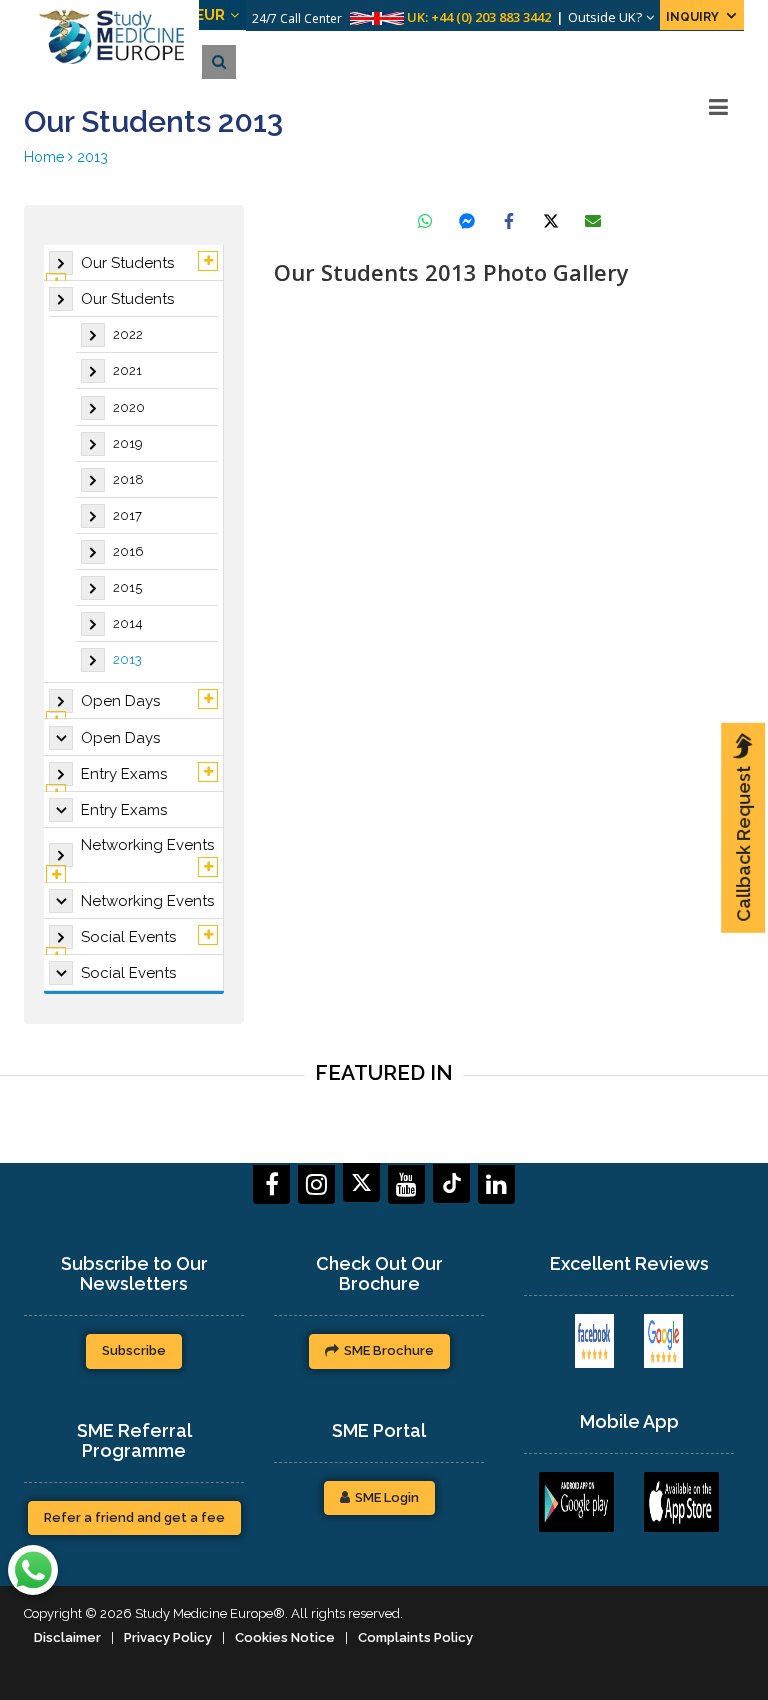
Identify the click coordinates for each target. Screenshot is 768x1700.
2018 (128, 479)
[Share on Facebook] (509, 221)
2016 (128, 551)
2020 (129, 407)
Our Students (127, 263)
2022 (128, 334)
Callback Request (743, 844)
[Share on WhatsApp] (425, 221)
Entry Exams (124, 774)
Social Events (128, 937)
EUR (236, 15)
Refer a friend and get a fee (134, 1517)
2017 (127, 515)
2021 (127, 370)
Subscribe (134, 1350)
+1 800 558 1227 (504, 17)
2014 (128, 623)
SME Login (387, 1497)
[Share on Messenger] (467, 221)
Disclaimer (67, 1637)
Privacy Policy (168, 1637)
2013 (127, 659)
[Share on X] (551, 221)
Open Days (120, 701)
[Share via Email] (593, 221)
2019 (128, 443)
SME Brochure (389, 1350)
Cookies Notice (285, 1637)
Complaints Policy (415, 1637)
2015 (127, 587)
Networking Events (147, 845)
